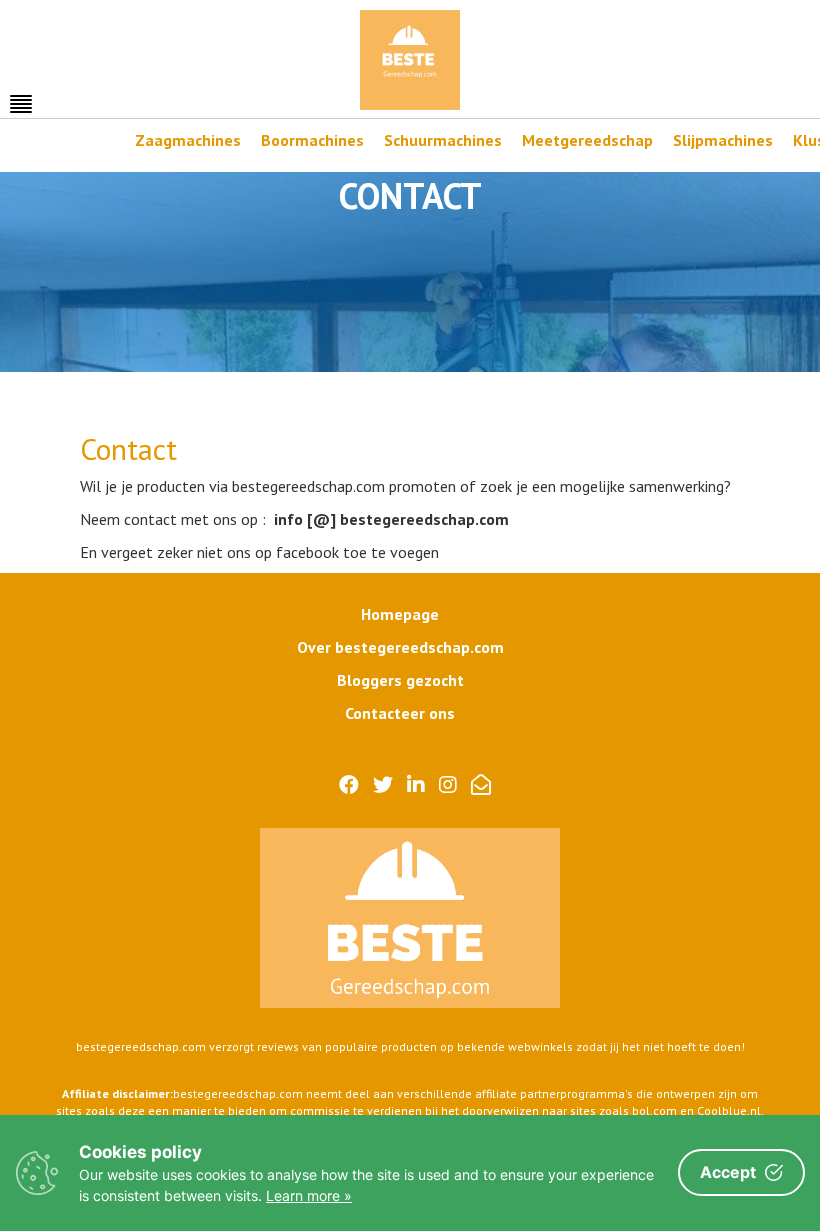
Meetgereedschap (587, 140)
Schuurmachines (443, 140)
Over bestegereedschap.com (400, 647)
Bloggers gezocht (400, 680)
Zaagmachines (188, 140)
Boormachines (312, 140)
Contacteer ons (400, 713)
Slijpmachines (723, 140)
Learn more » (309, 1195)
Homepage (400, 614)
